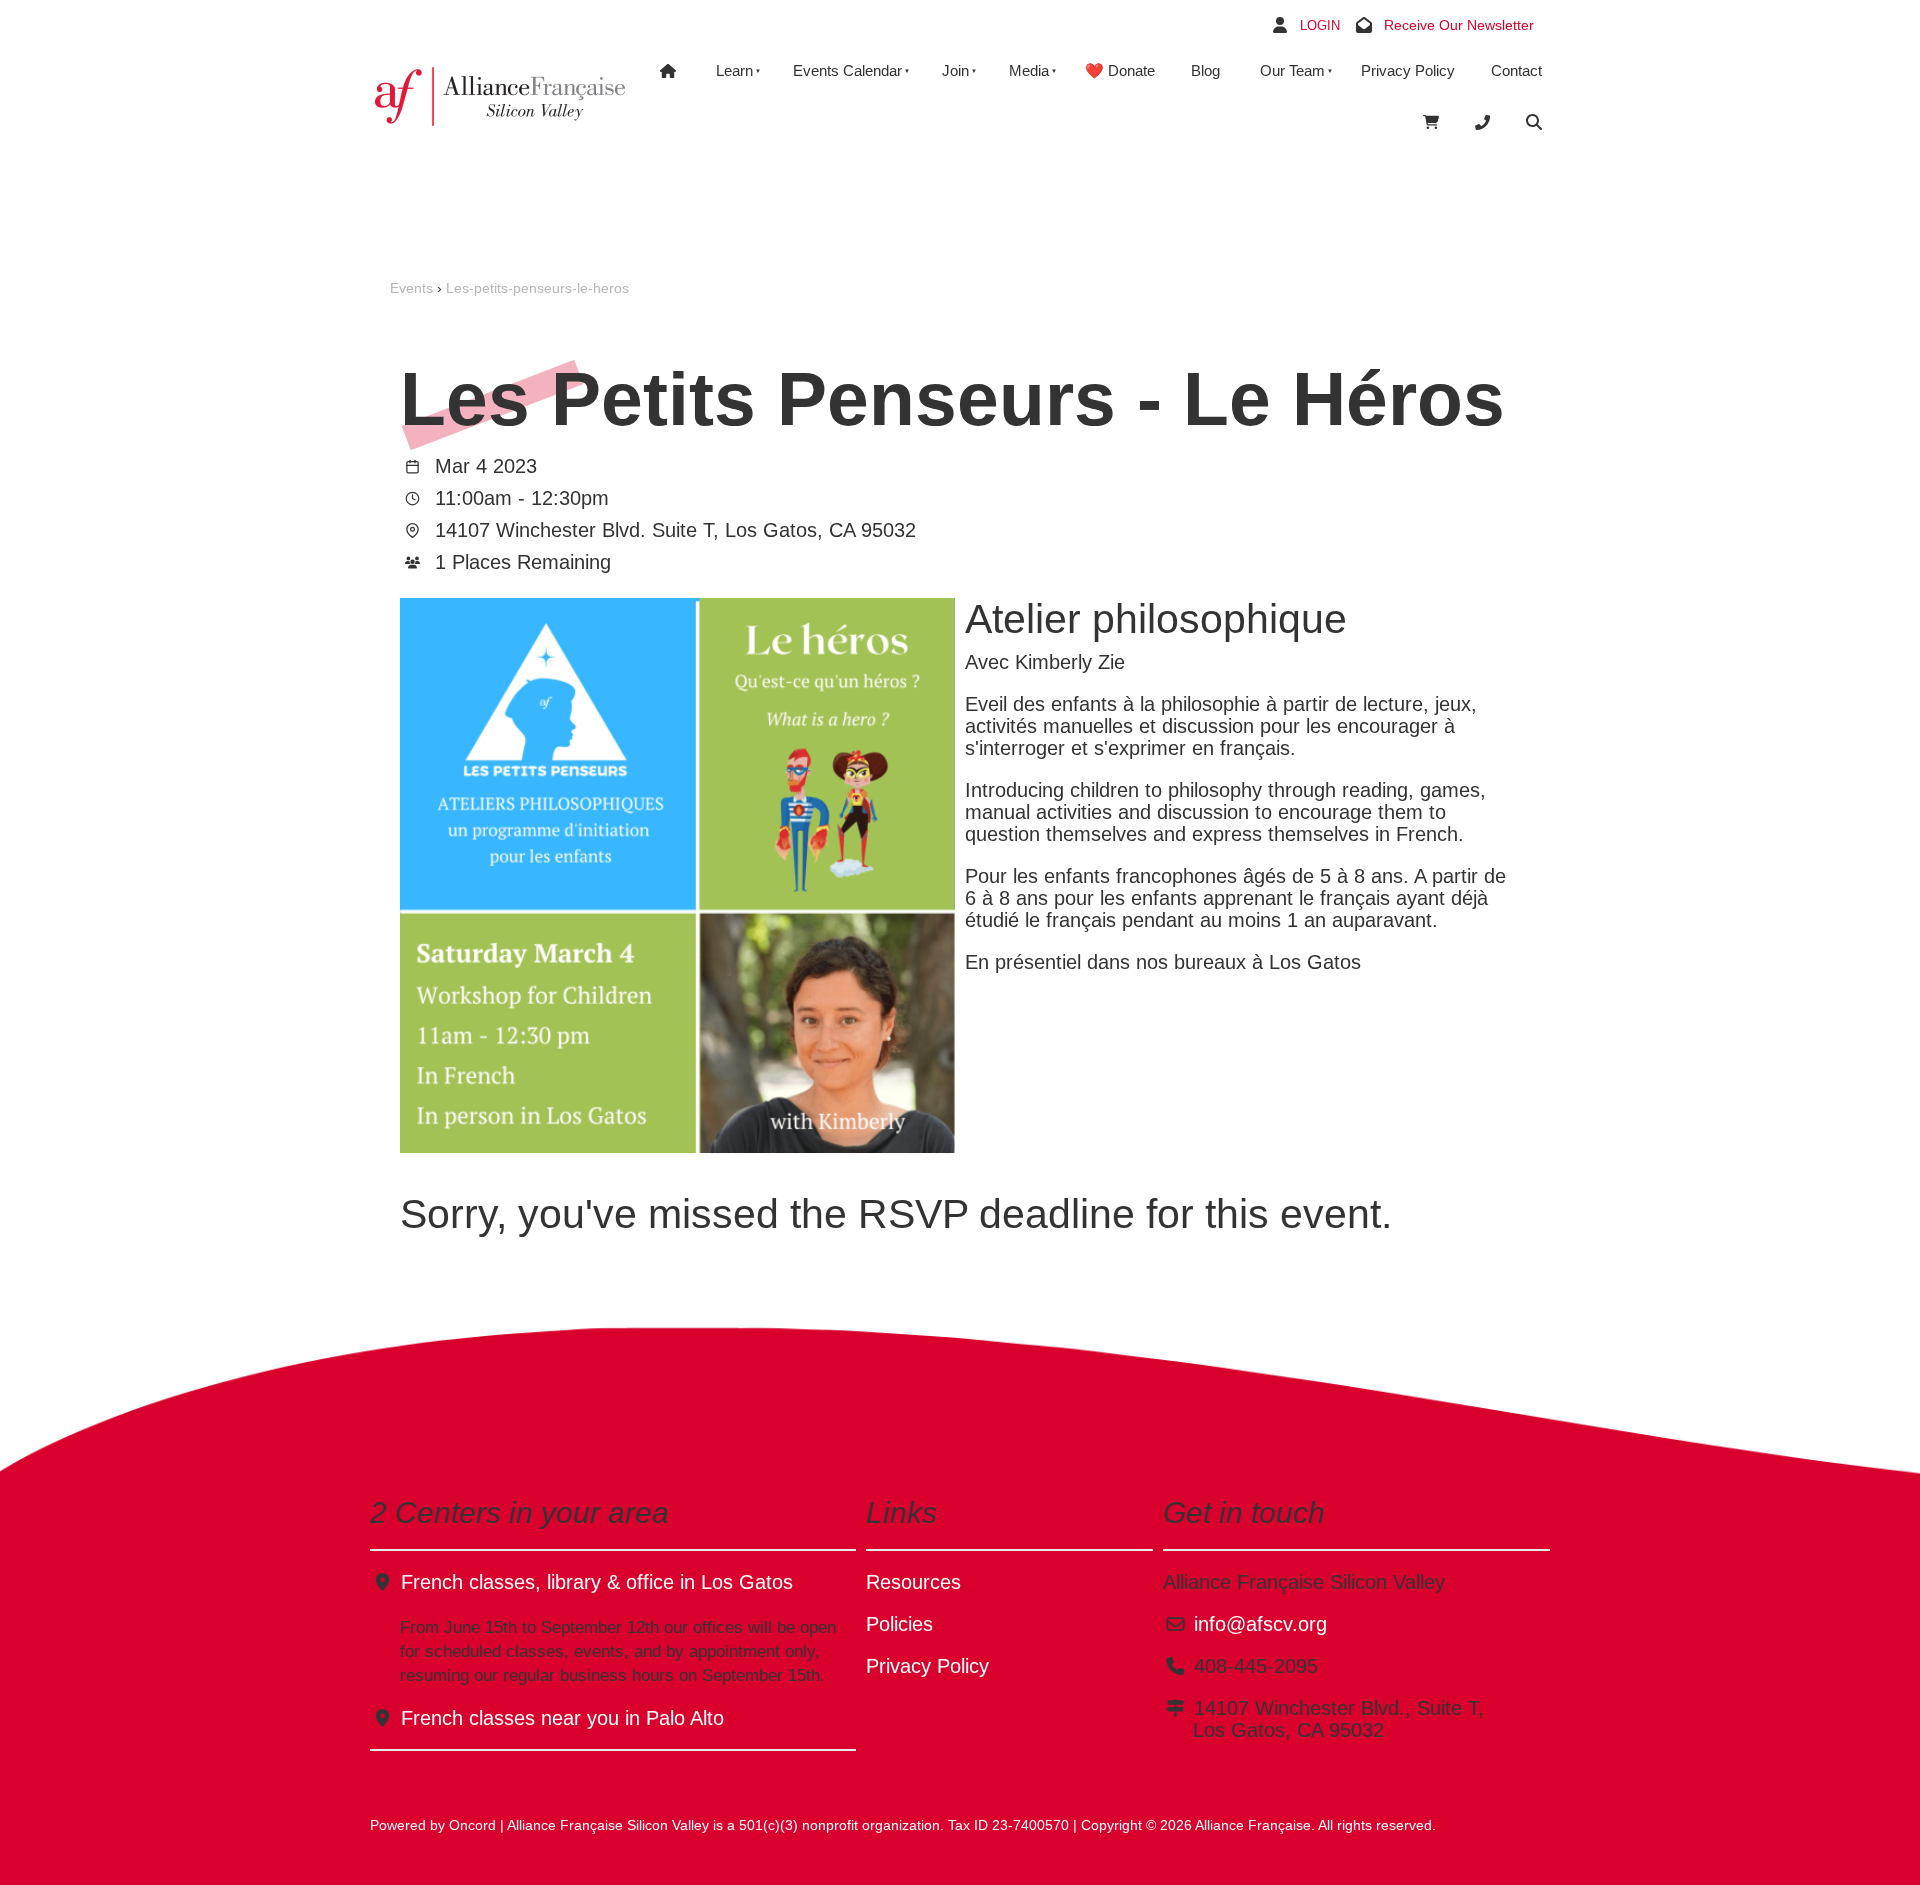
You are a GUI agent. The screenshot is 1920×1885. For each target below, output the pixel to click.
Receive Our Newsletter (1459, 25)
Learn (734, 70)
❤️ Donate (1120, 70)
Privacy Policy (1408, 70)
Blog (1205, 70)
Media (1029, 70)
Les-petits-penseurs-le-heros (537, 288)
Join (955, 70)
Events (411, 288)
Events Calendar (847, 70)
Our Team (1292, 70)
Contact (1516, 70)
